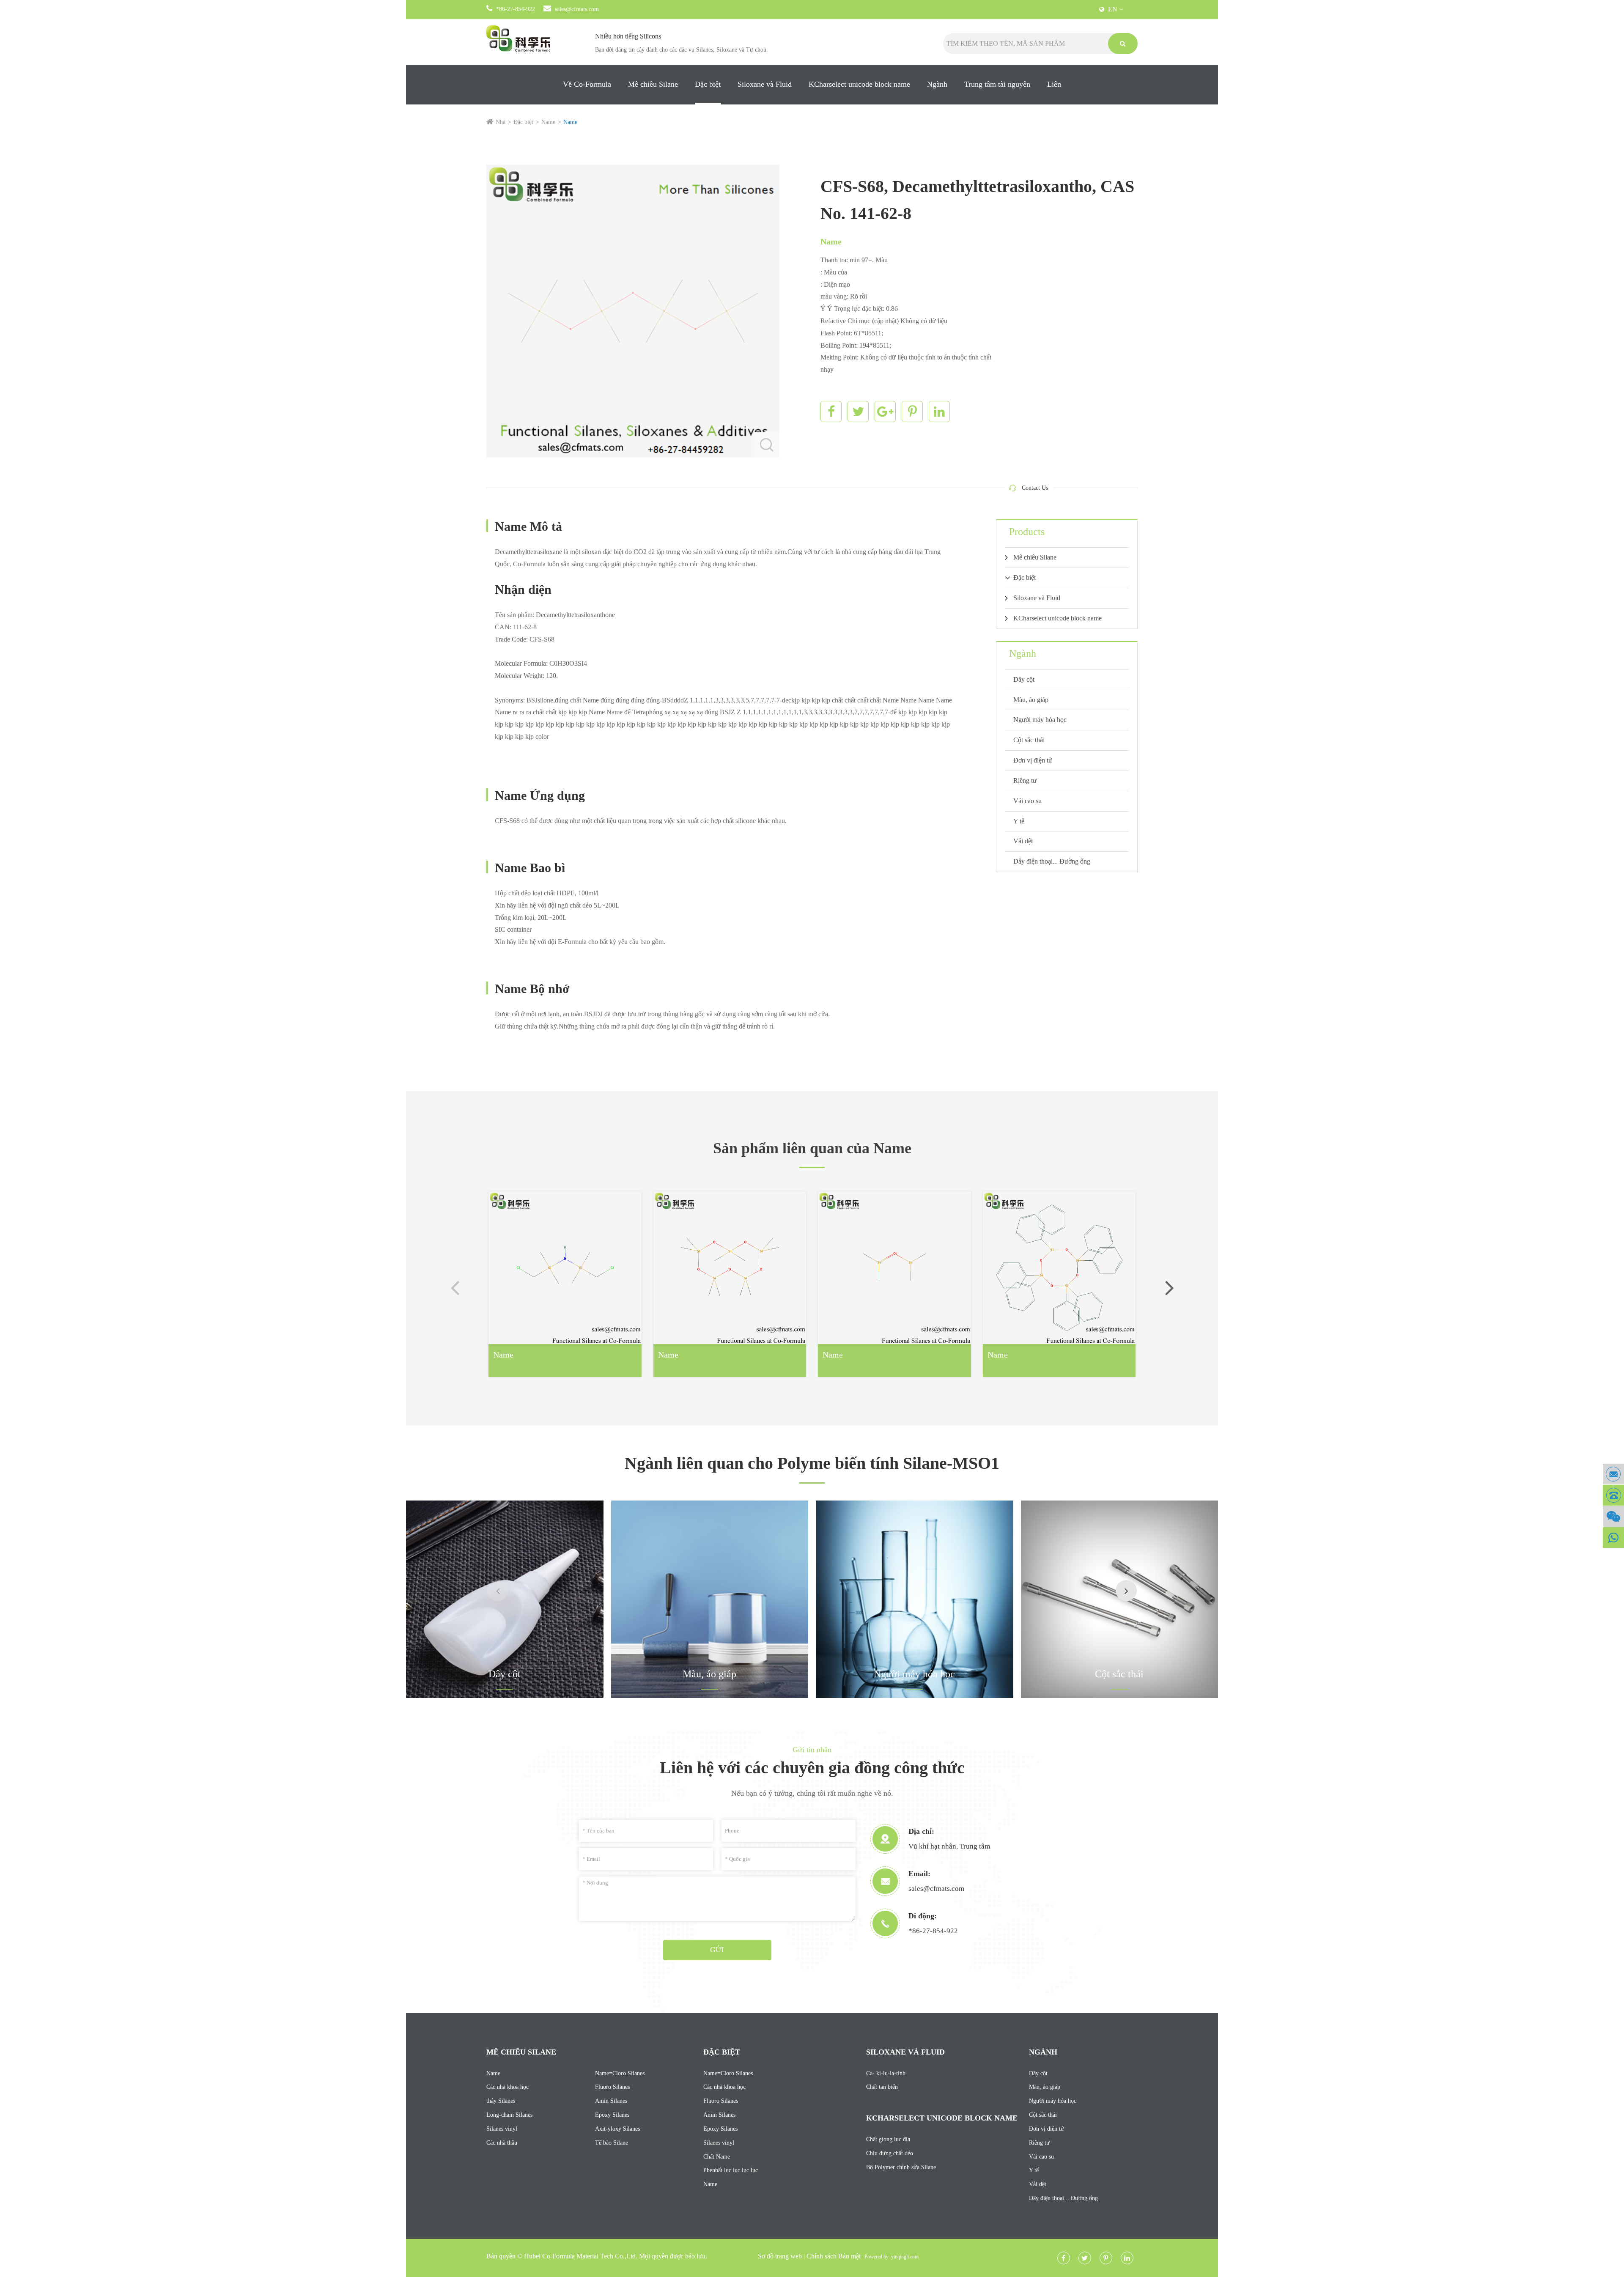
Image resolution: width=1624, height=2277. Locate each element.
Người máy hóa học (1040, 720)
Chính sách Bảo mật (834, 2256)
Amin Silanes (611, 2101)
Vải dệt (1023, 841)
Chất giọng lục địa (888, 2139)
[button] (1169, 1287)
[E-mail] (1613, 1474)
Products (1027, 532)
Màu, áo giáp (1031, 700)
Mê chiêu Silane (653, 84)
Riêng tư (1025, 780)
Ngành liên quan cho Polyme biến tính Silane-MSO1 (812, 1463)
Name (548, 122)
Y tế (1019, 821)
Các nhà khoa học (507, 2087)
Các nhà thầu (502, 2143)
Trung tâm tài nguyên (997, 84)
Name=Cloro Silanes (620, 2073)
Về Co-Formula (587, 84)
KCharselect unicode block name (859, 84)
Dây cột (1024, 679)
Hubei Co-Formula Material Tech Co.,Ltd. (581, 2256)
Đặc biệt (708, 84)
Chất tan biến (882, 2087)
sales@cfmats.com (577, 9)
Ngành (937, 84)
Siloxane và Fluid (765, 84)
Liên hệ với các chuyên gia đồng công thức (812, 1768)
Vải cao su (1027, 801)
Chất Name (717, 2157)
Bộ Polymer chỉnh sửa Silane (901, 2167)
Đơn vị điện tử (1033, 760)
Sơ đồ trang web (780, 2256)
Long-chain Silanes (509, 2115)
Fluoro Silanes (612, 2087)
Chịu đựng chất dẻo (890, 2153)
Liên (1054, 84)
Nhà (501, 122)
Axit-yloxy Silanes (617, 2129)
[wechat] (1613, 1516)
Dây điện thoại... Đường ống (1052, 861)
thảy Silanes (501, 2101)
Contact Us (1035, 488)
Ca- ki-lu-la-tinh (886, 2073)
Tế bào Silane (612, 2143)
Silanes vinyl (502, 2129)
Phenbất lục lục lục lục (731, 2170)
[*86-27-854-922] (1613, 1495)
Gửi (717, 1950)
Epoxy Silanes (612, 2115)
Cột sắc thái (1029, 740)
